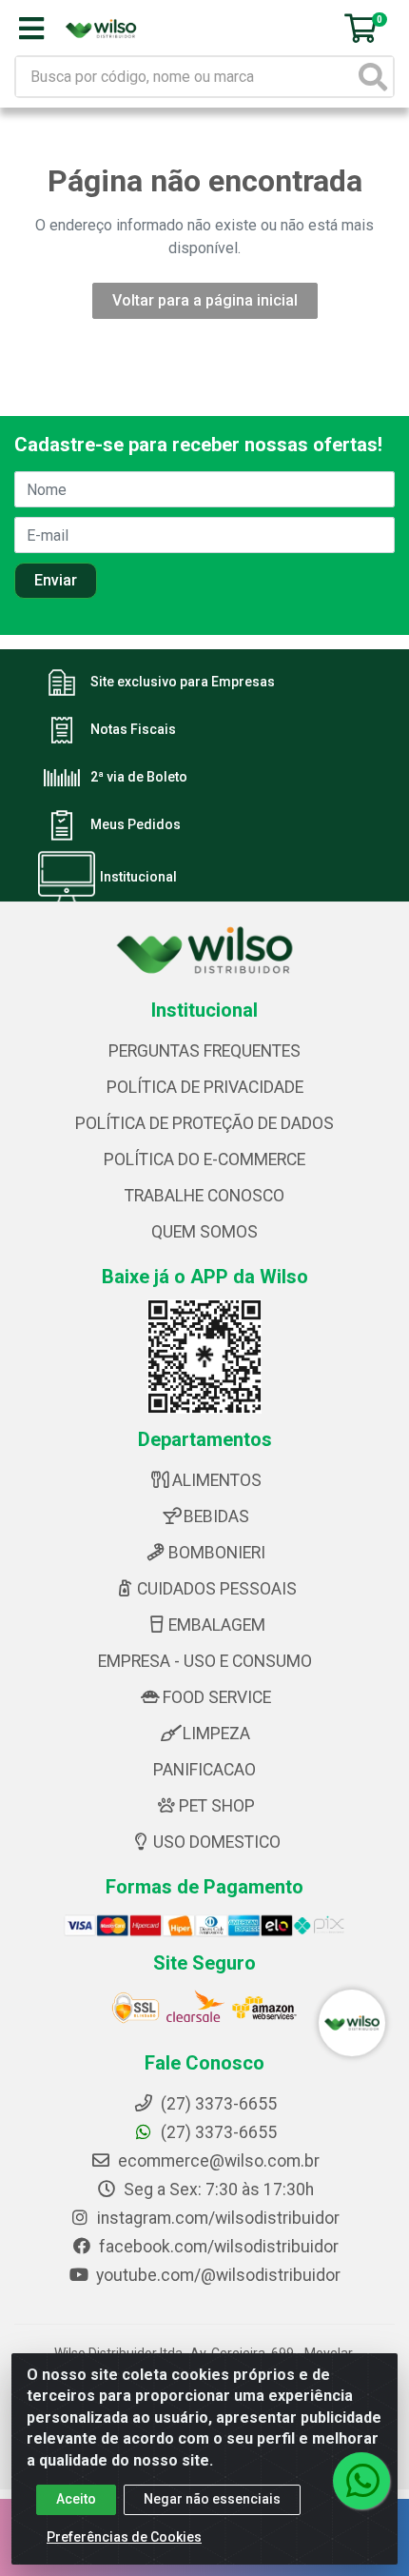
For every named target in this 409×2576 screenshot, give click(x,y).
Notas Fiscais (133, 730)
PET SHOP (217, 1806)
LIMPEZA (216, 1734)
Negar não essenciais (212, 2499)
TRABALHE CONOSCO (204, 1196)
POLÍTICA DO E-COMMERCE (204, 1159)
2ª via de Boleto (139, 778)
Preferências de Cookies (124, 2537)
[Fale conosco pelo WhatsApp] (361, 2481)
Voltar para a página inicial (205, 300)
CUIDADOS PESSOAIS (217, 1589)
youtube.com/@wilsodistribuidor (216, 2275)
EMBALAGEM (217, 1625)
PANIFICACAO (204, 1770)
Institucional (138, 878)
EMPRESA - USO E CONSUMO (205, 1661)
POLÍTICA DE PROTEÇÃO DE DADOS (204, 1123)
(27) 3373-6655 (217, 2132)
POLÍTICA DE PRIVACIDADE (205, 1087)
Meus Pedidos (136, 825)
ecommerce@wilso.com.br (217, 2161)
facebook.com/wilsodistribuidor (217, 2247)
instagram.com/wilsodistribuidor (216, 2218)
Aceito (76, 2499)
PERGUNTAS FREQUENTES (204, 1051)
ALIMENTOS (217, 1480)
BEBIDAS (216, 1516)
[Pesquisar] (373, 77)
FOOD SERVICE (217, 1697)
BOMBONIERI (217, 1553)
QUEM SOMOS (204, 1232)
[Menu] (31, 29)
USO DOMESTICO (217, 1842)
